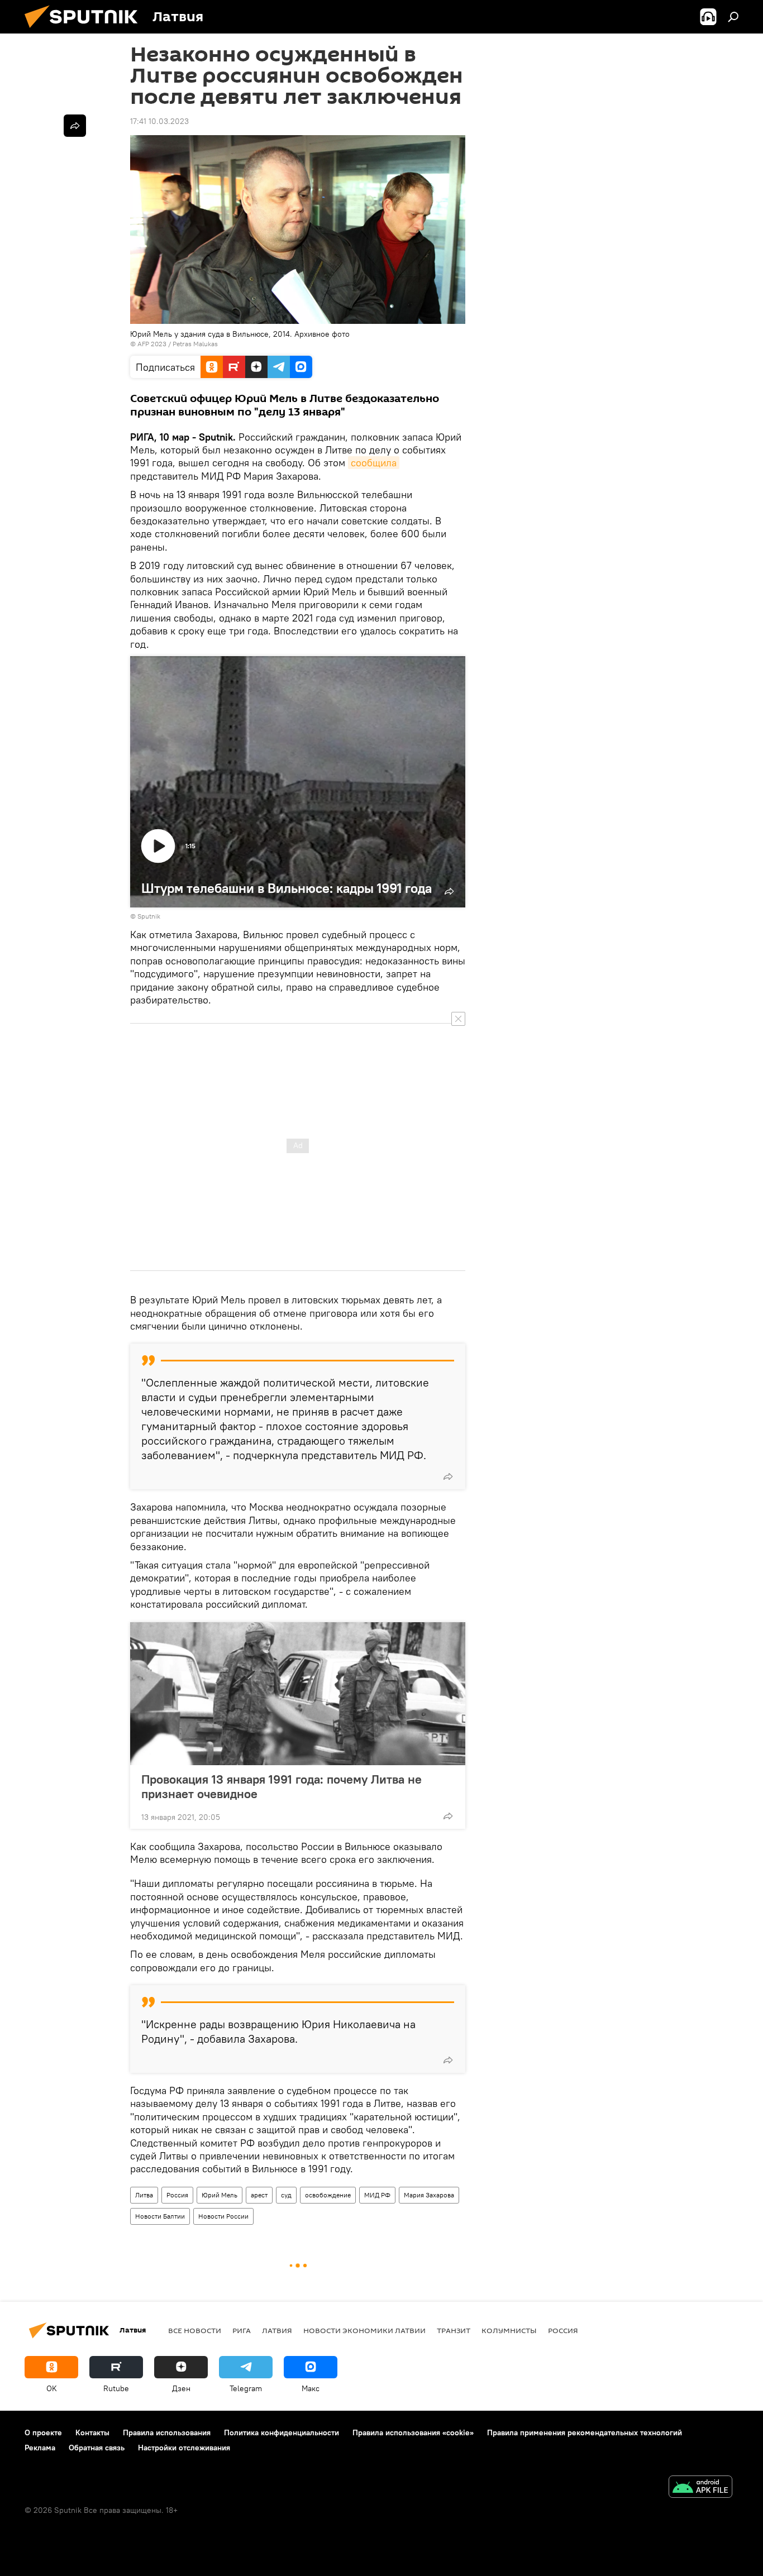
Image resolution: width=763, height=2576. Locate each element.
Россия (177, 2195)
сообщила (374, 463)
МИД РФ (377, 2195)
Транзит (454, 2330)
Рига (242, 2330)
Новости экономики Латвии (364, 2330)
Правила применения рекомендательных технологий (585, 2432)
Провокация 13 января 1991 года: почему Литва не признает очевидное (282, 1786)
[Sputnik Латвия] (85, 31)
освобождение (328, 2195)
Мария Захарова (429, 2195)
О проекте (43, 2432)
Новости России (223, 2216)
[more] (448, 1476)
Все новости (195, 2330)
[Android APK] (700, 2488)
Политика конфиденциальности (282, 2432)
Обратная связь (97, 2448)
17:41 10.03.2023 (159, 121)
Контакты (92, 2432)
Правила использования (167, 2432)
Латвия (277, 2330)
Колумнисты (509, 2330)
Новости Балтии (160, 2216)
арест (259, 2195)
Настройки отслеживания (184, 2448)
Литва (144, 2195)
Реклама (40, 2448)
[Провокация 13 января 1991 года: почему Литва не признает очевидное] (298, 1694)
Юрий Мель (220, 2195)
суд (286, 2195)
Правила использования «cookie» (413, 2432)
